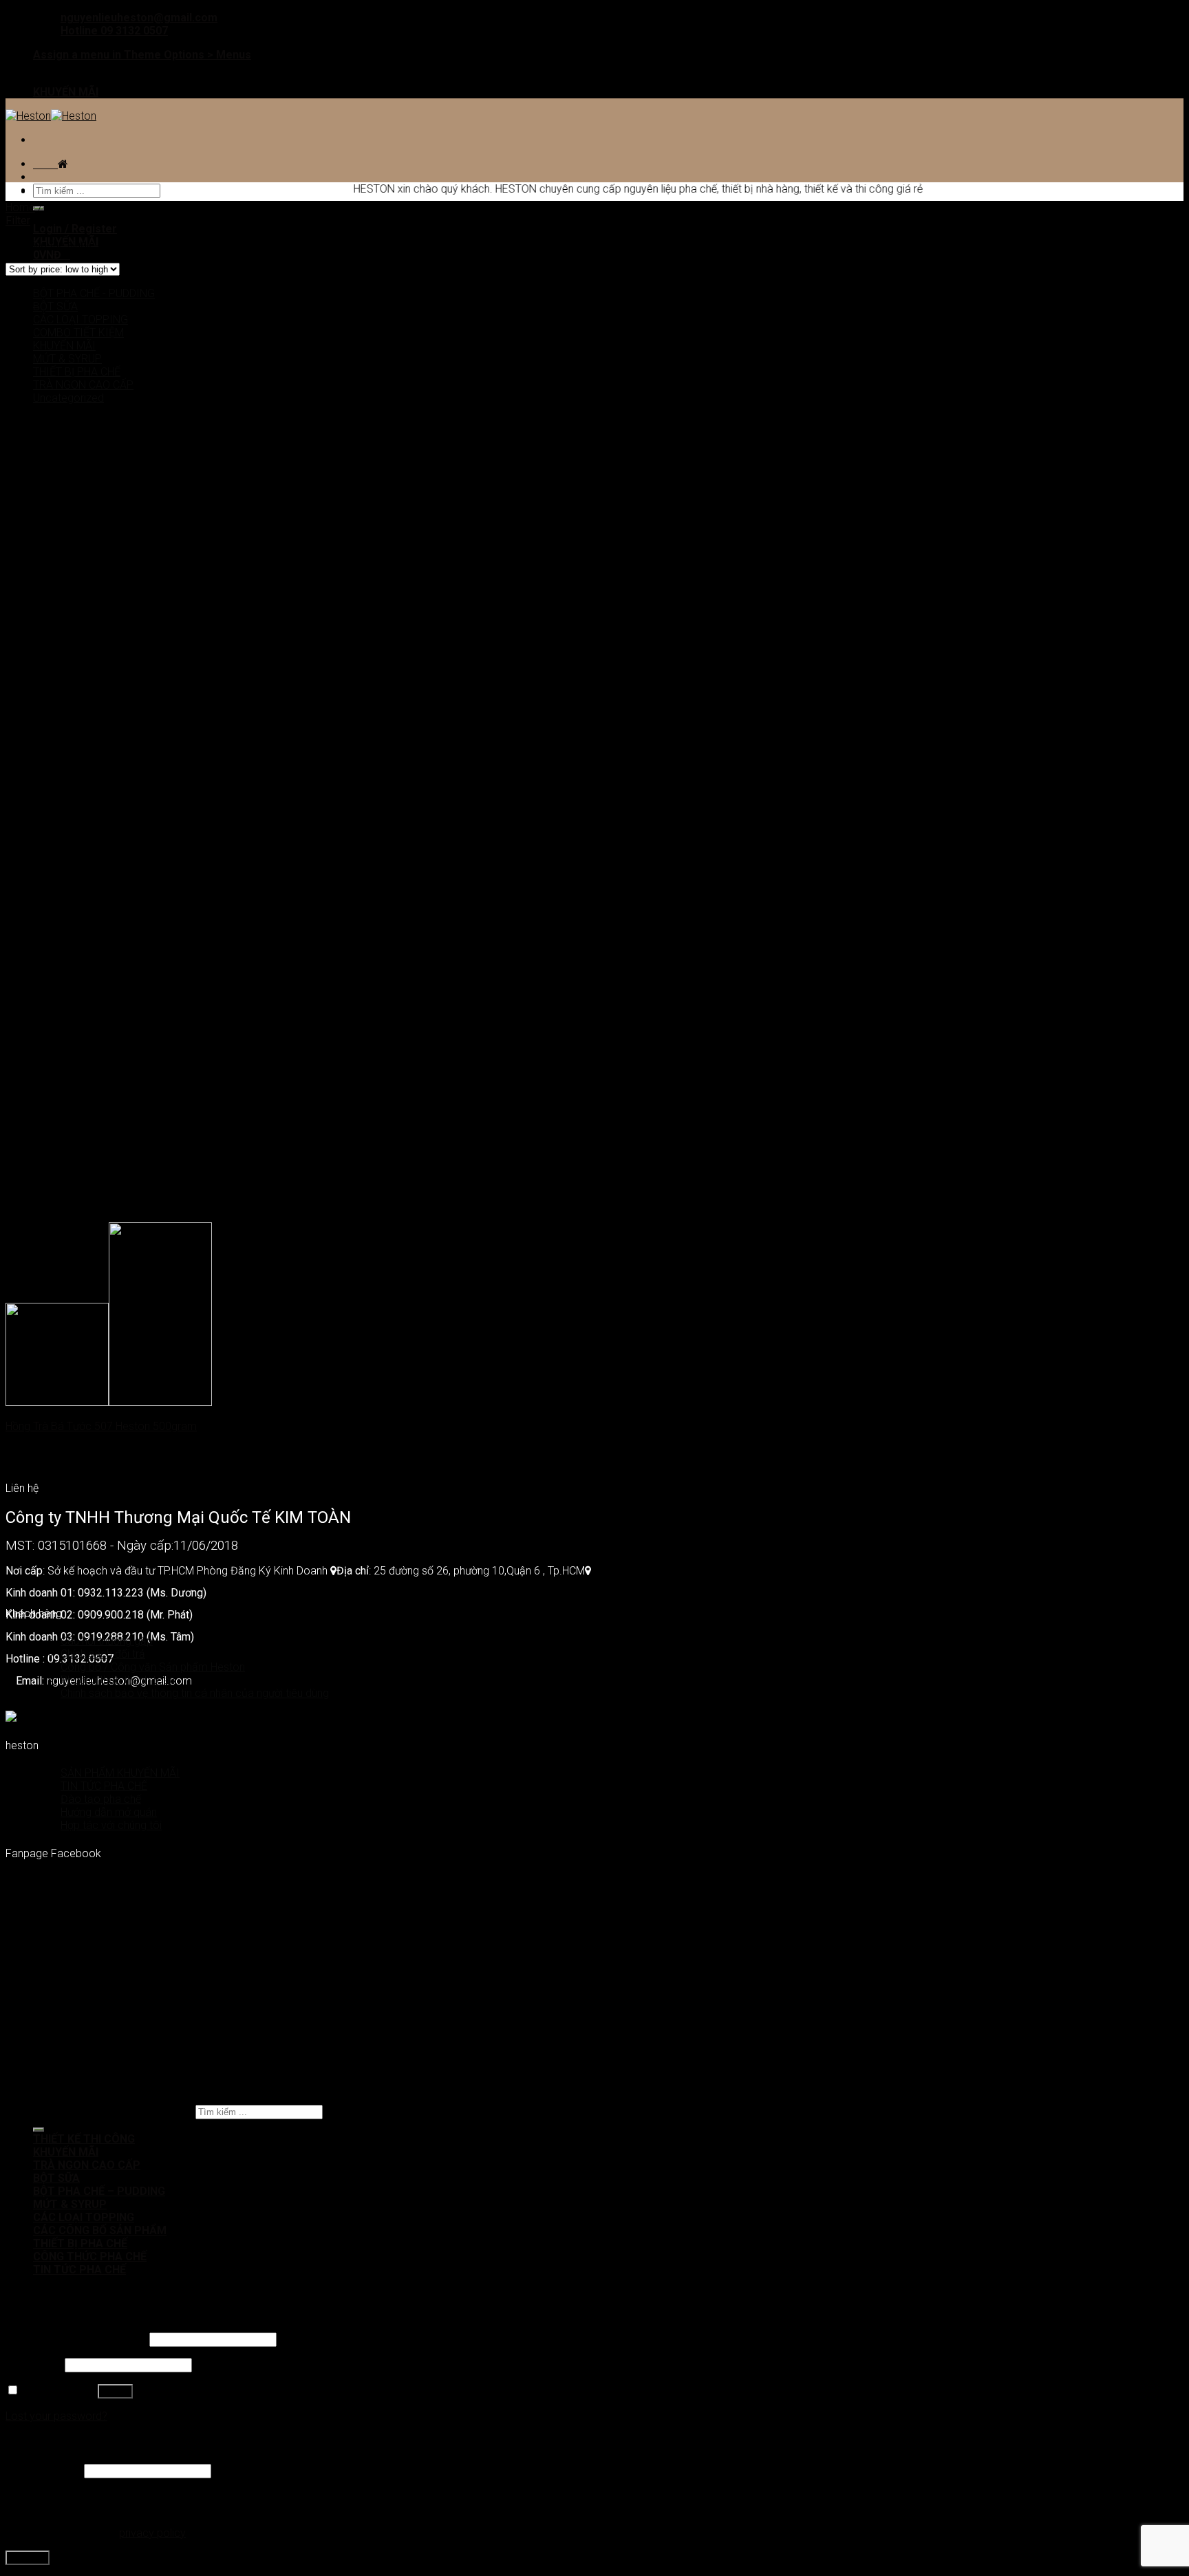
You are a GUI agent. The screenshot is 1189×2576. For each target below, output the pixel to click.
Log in (115, 2391)
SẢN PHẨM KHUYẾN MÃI (120, 1773)
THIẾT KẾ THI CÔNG (84, 2139)
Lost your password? (56, 2416)
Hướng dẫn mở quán (109, 1812)
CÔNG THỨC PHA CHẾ (90, 2256)
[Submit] (39, 2130)
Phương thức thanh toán (118, 1680)
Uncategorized (68, 398)
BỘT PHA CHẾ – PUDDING (99, 2191)
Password (34, 2364)
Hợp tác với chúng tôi (111, 1825)
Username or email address (76, 2339)
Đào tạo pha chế (101, 1799)
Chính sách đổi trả (103, 1654)
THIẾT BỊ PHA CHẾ (77, 372)
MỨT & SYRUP (67, 359)
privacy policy (152, 2533)
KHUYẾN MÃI (66, 92)
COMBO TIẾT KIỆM (78, 333)
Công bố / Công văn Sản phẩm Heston (153, 1667)
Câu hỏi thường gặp (107, 1641)
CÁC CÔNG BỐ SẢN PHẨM (100, 2230)
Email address (43, 2470)
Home (20, 207)
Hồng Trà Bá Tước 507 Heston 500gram (101, 1426)
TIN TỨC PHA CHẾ (104, 1786)
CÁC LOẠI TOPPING (81, 320)
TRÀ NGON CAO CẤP (83, 385)
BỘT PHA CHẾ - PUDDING (94, 293)
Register (28, 2558)
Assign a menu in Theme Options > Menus (142, 55)
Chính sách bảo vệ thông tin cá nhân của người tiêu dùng (195, 1693)
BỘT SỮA (55, 306)
